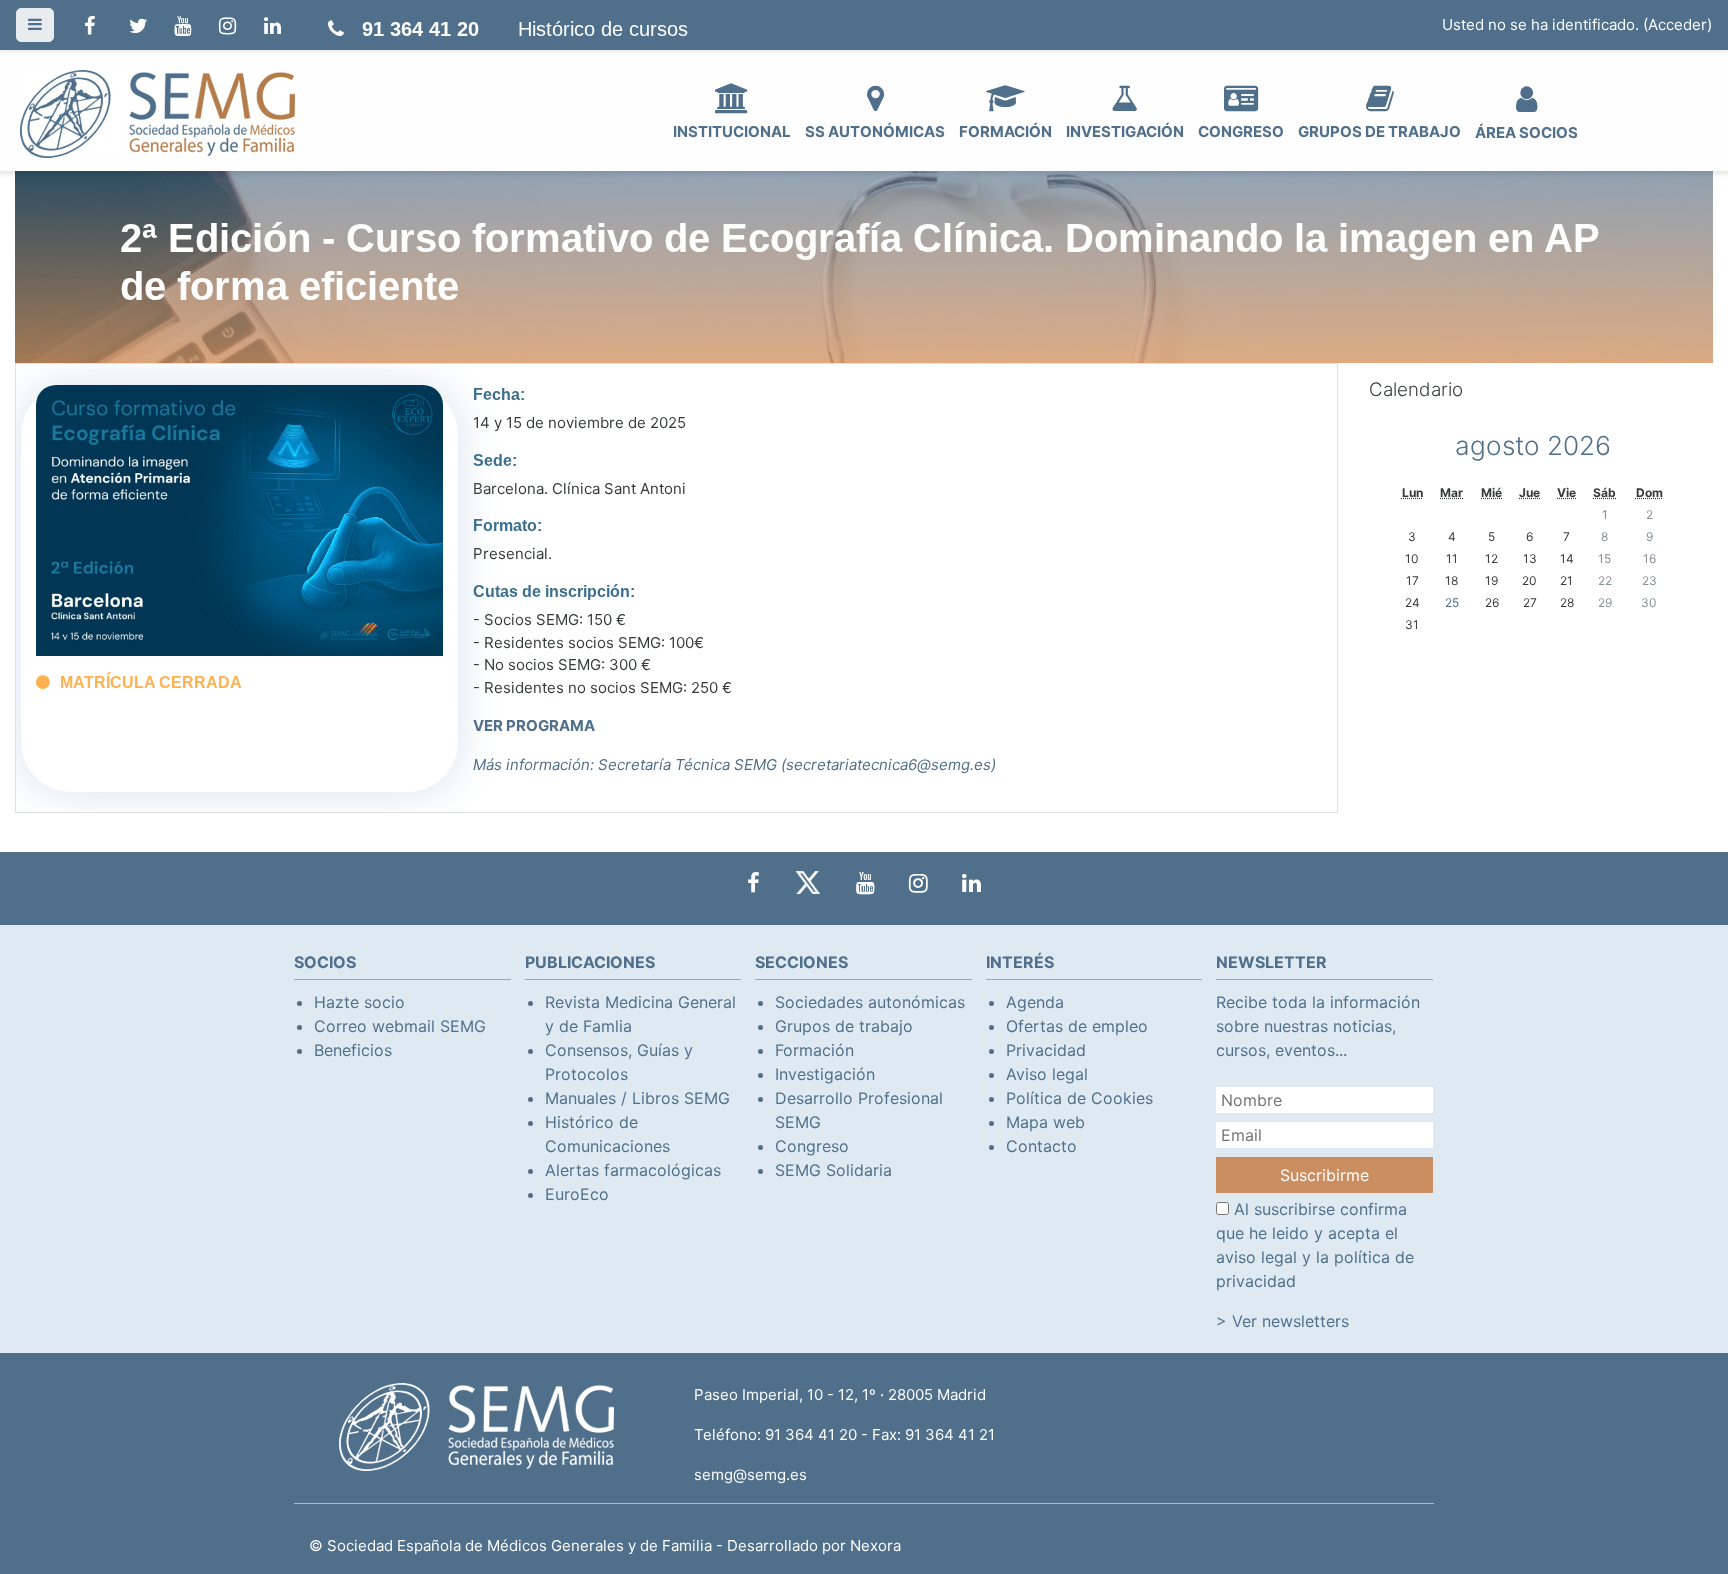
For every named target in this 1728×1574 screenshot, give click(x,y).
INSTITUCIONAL (732, 131)
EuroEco (577, 1194)
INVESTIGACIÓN (1125, 131)
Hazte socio (359, 1002)
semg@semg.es (750, 1474)
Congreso (812, 1146)
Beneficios (353, 1050)
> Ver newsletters (1282, 1321)
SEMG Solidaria (833, 1170)
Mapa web (1045, 1122)
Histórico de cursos (603, 29)
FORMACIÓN (1005, 131)
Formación (814, 1050)
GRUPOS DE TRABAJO (1379, 131)
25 (1452, 602)
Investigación (825, 1074)
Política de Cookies (1079, 1098)
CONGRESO (1241, 131)
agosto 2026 (1533, 445)
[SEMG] (157, 112)
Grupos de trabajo (844, 1026)
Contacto (1041, 1146)
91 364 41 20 (420, 29)
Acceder (1677, 24)
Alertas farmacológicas (633, 1170)
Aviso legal (1047, 1074)
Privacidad (1046, 1050)
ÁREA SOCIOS (1526, 132)
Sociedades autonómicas (870, 1002)
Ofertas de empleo (1077, 1026)
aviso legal (1256, 1257)
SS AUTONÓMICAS (875, 131)
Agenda (1035, 1002)
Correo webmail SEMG (400, 1026)
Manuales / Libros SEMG (637, 1098)
